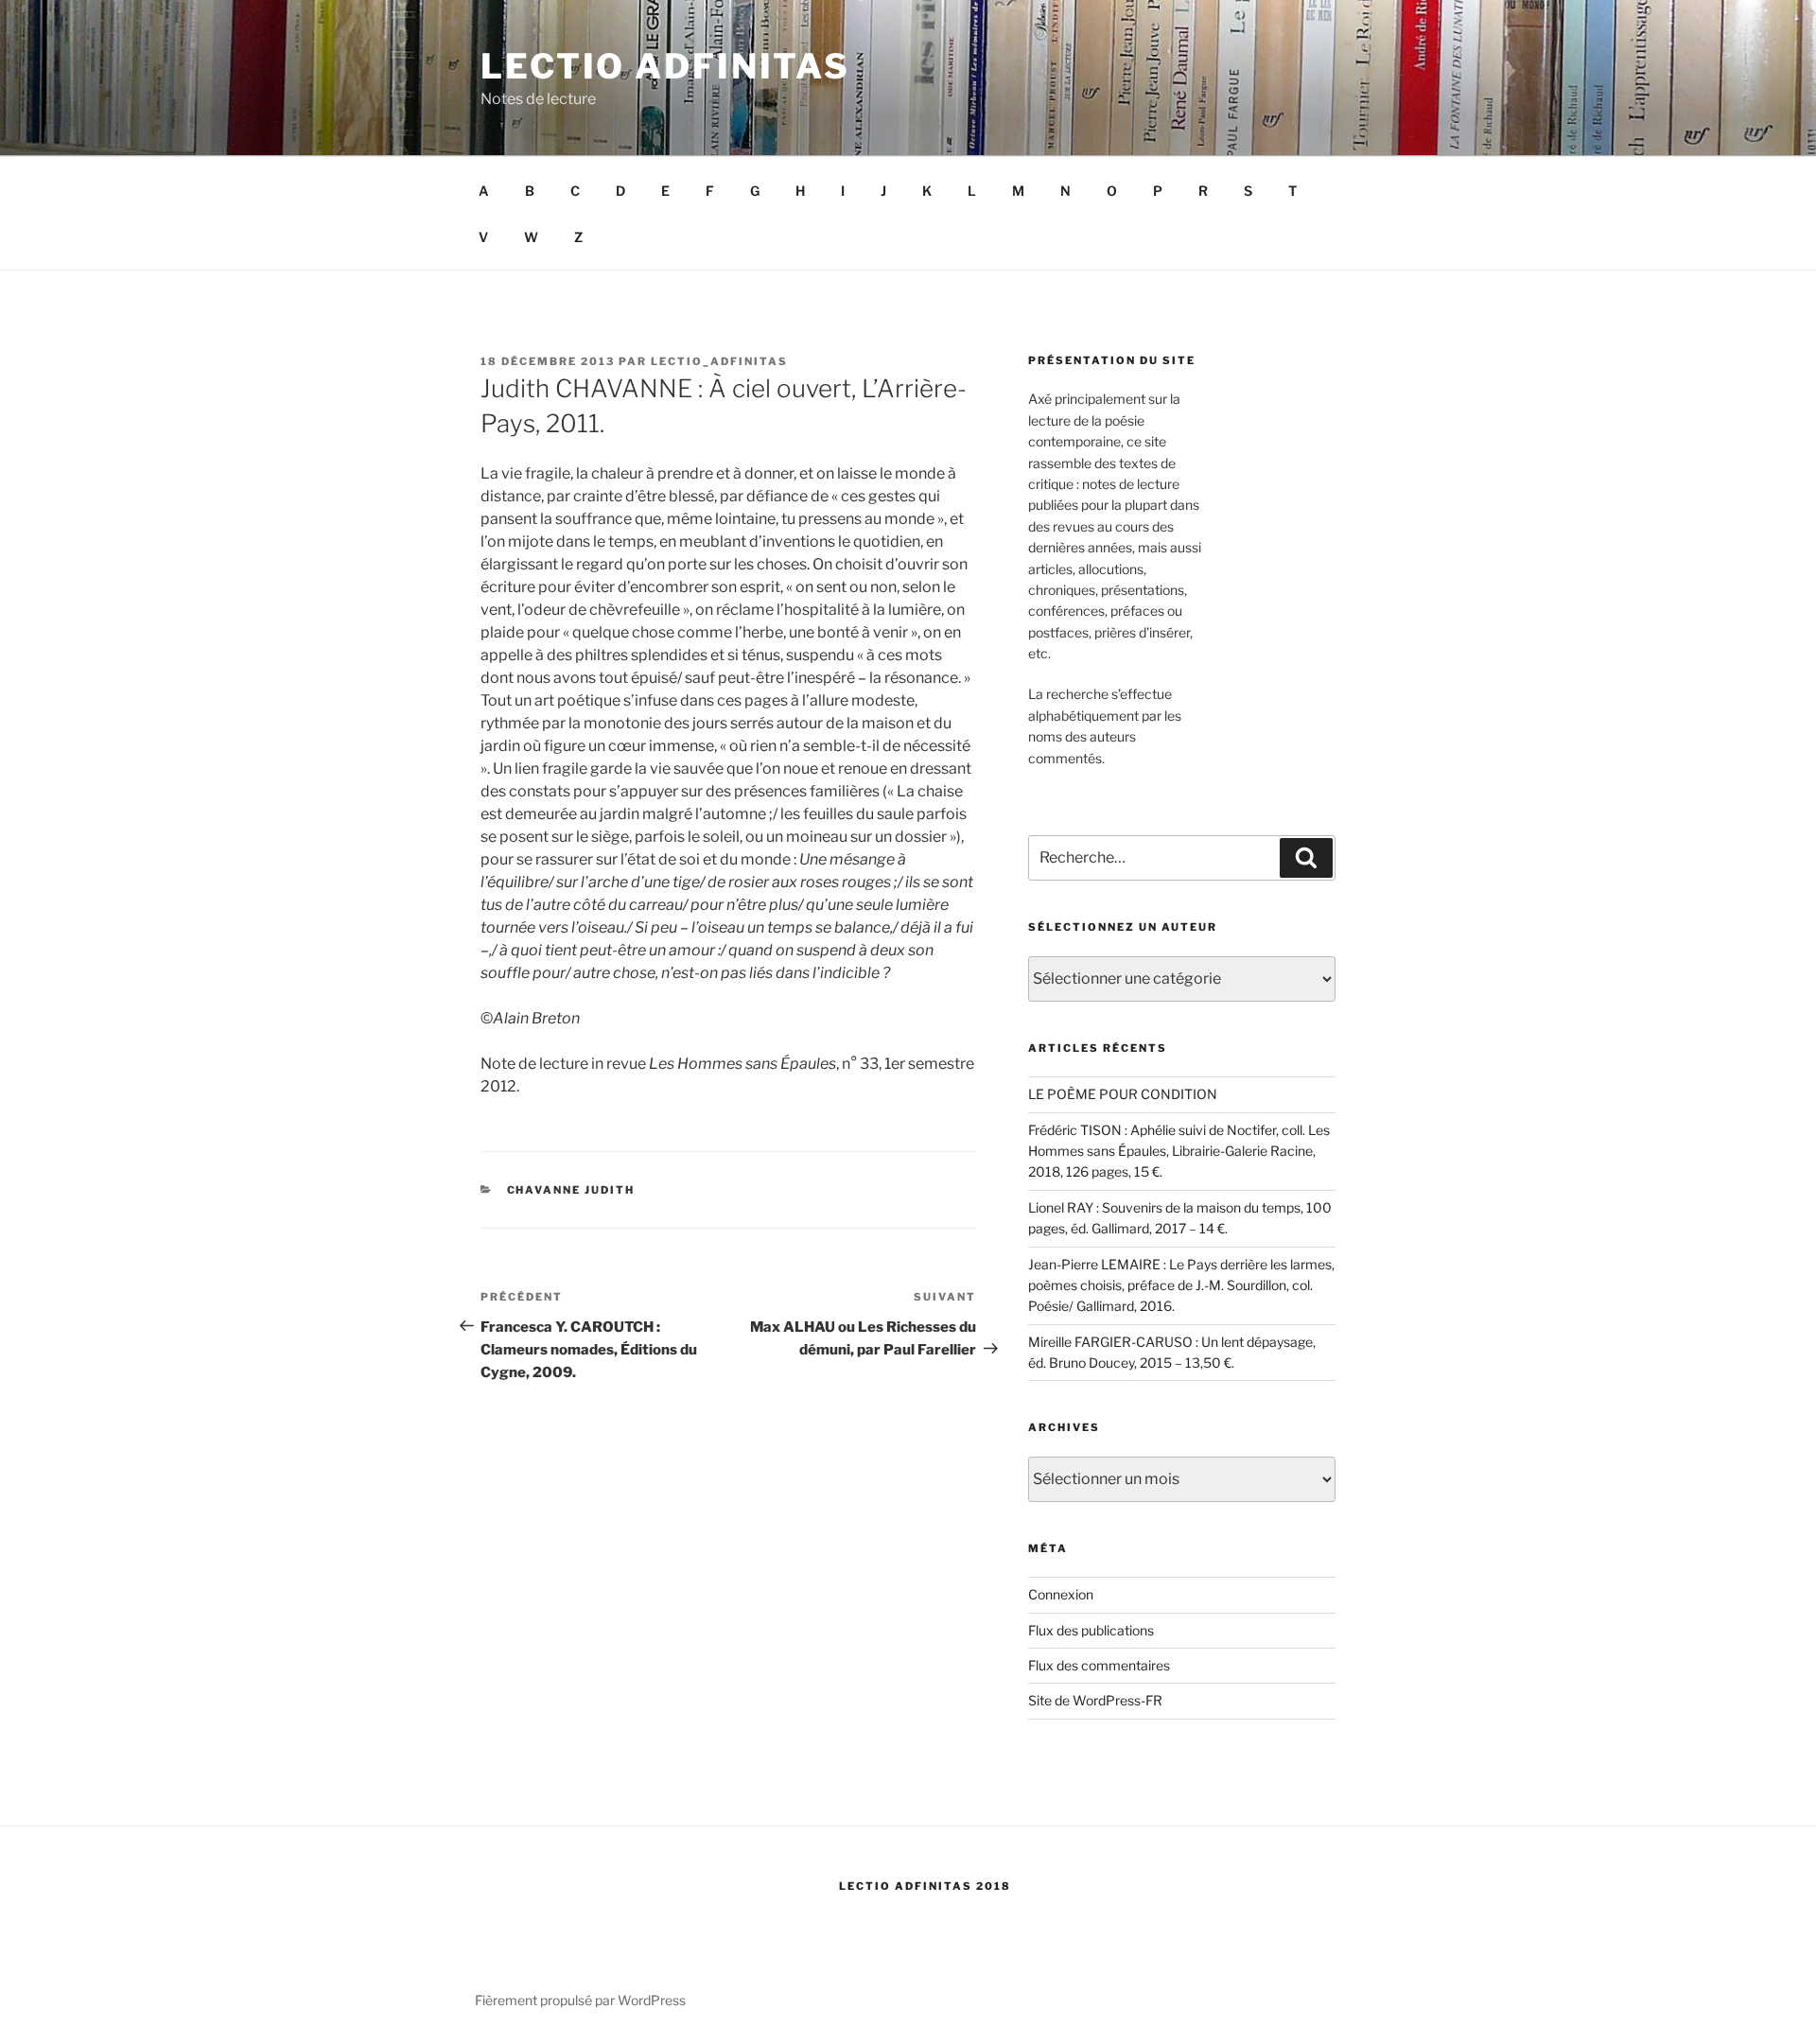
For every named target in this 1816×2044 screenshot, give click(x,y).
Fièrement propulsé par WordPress (580, 2000)
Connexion (1061, 1594)
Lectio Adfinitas (665, 66)
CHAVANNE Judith (571, 1190)
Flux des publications (1091, 1630)
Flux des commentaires (1099, 1665)
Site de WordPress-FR (1095, 1700)
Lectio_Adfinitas (719, 361)
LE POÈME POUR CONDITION (1123, 1094)
